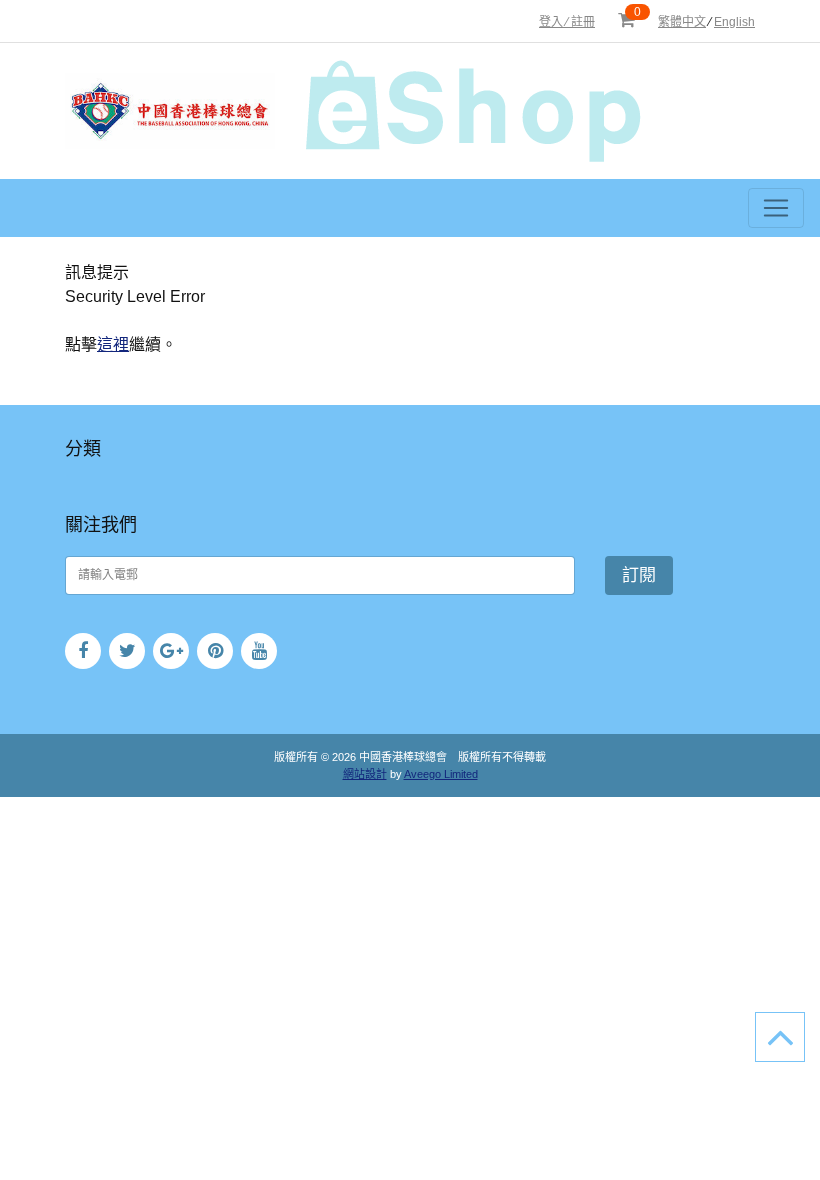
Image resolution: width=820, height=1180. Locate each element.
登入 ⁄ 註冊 (567, 22)
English (734, 22)
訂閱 (639, 575)
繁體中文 (682, 22)
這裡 (113, 344)
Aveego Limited (441, 774)
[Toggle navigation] (776, 208)
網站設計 (365, 774)
